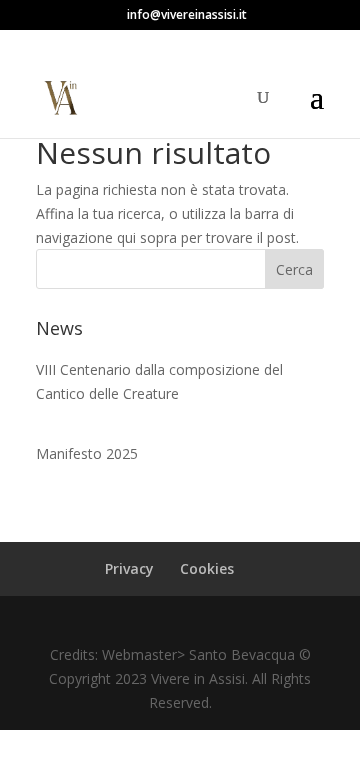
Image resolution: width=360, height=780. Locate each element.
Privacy (129, 568)
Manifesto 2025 (87, 453)
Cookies (207, 568)
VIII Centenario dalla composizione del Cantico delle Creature (159, 381)
